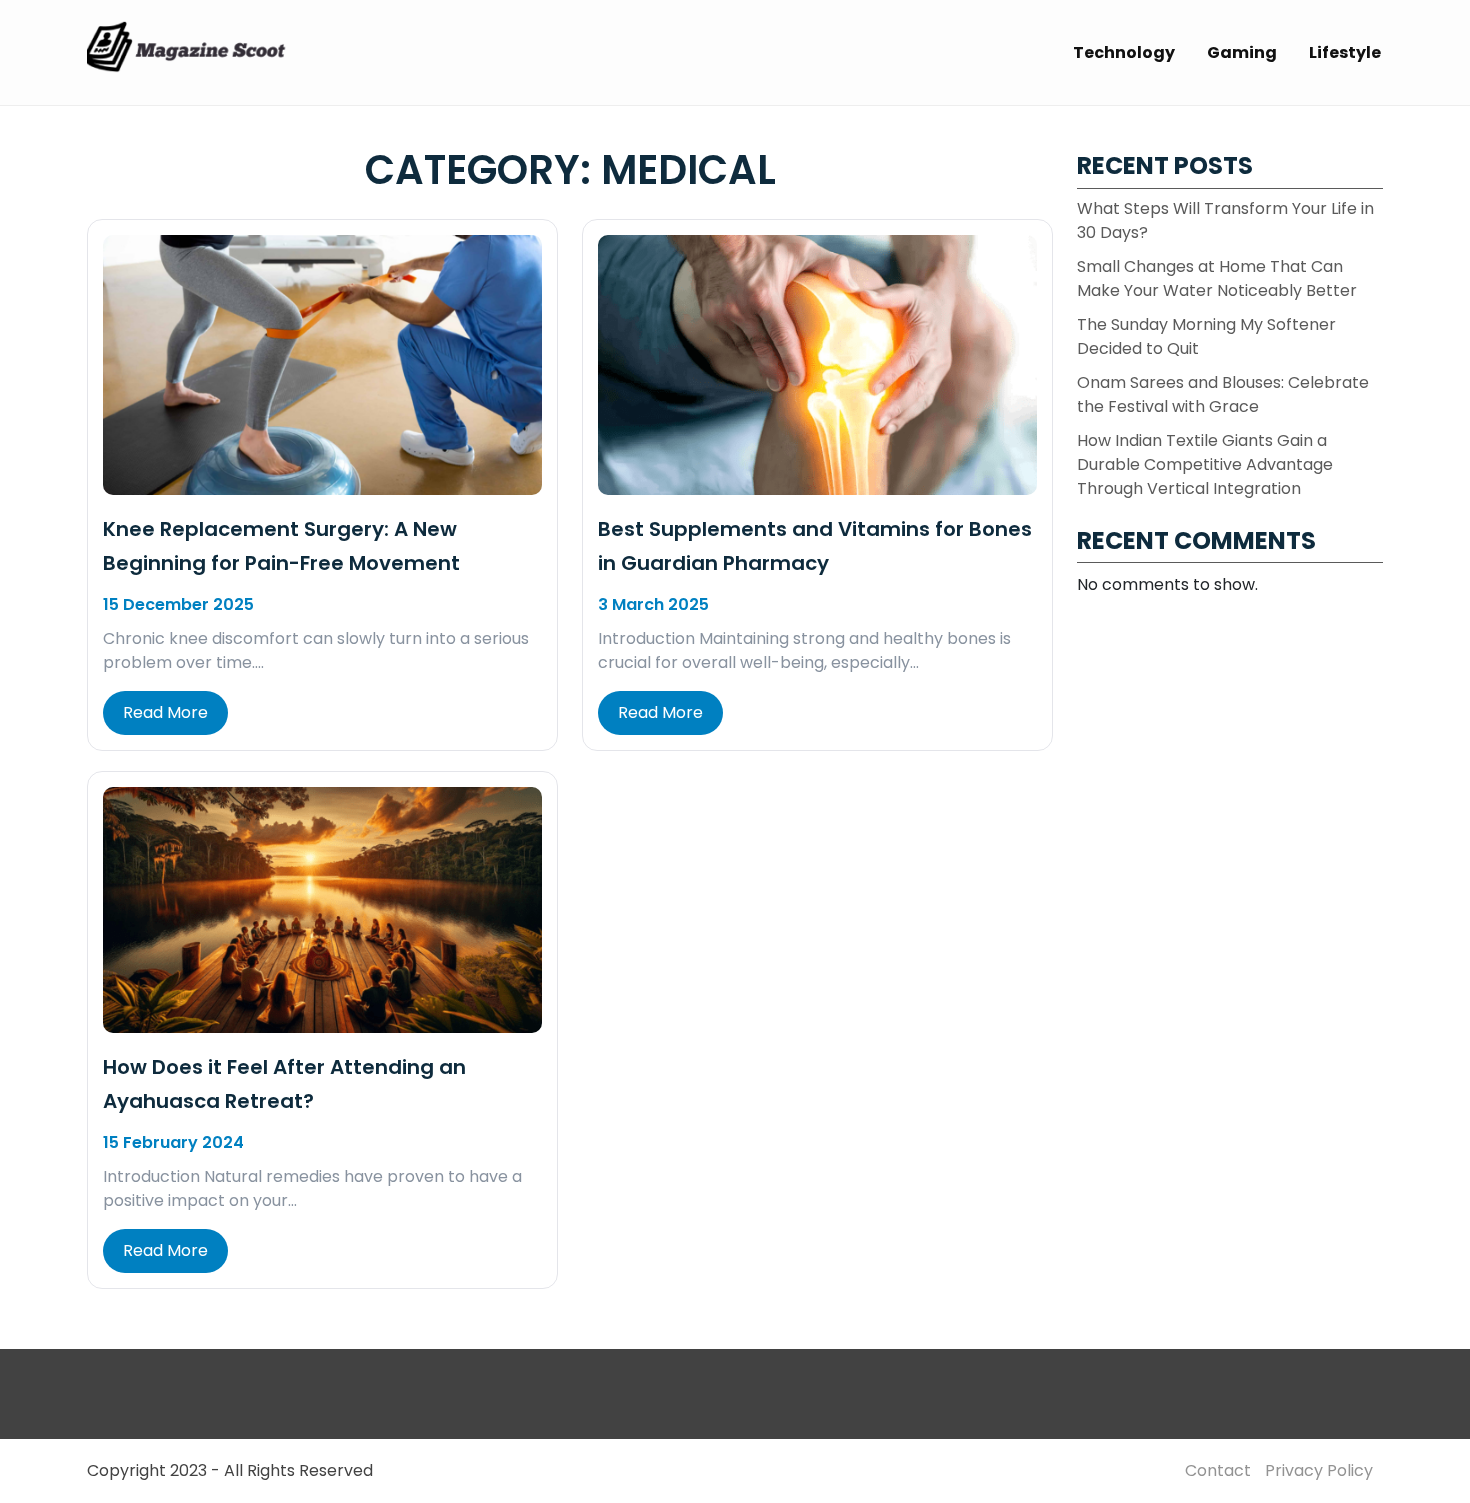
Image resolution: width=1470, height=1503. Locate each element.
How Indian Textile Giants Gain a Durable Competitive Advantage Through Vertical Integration (1205, 464)
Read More (165, 712)
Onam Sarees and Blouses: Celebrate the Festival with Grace (1223, 394)
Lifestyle (1345, 52)
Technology (1124, 52)
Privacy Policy (1319, 1470)
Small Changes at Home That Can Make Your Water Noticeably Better (1217, 278)
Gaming (1242, 52)
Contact (1218, 1470)
